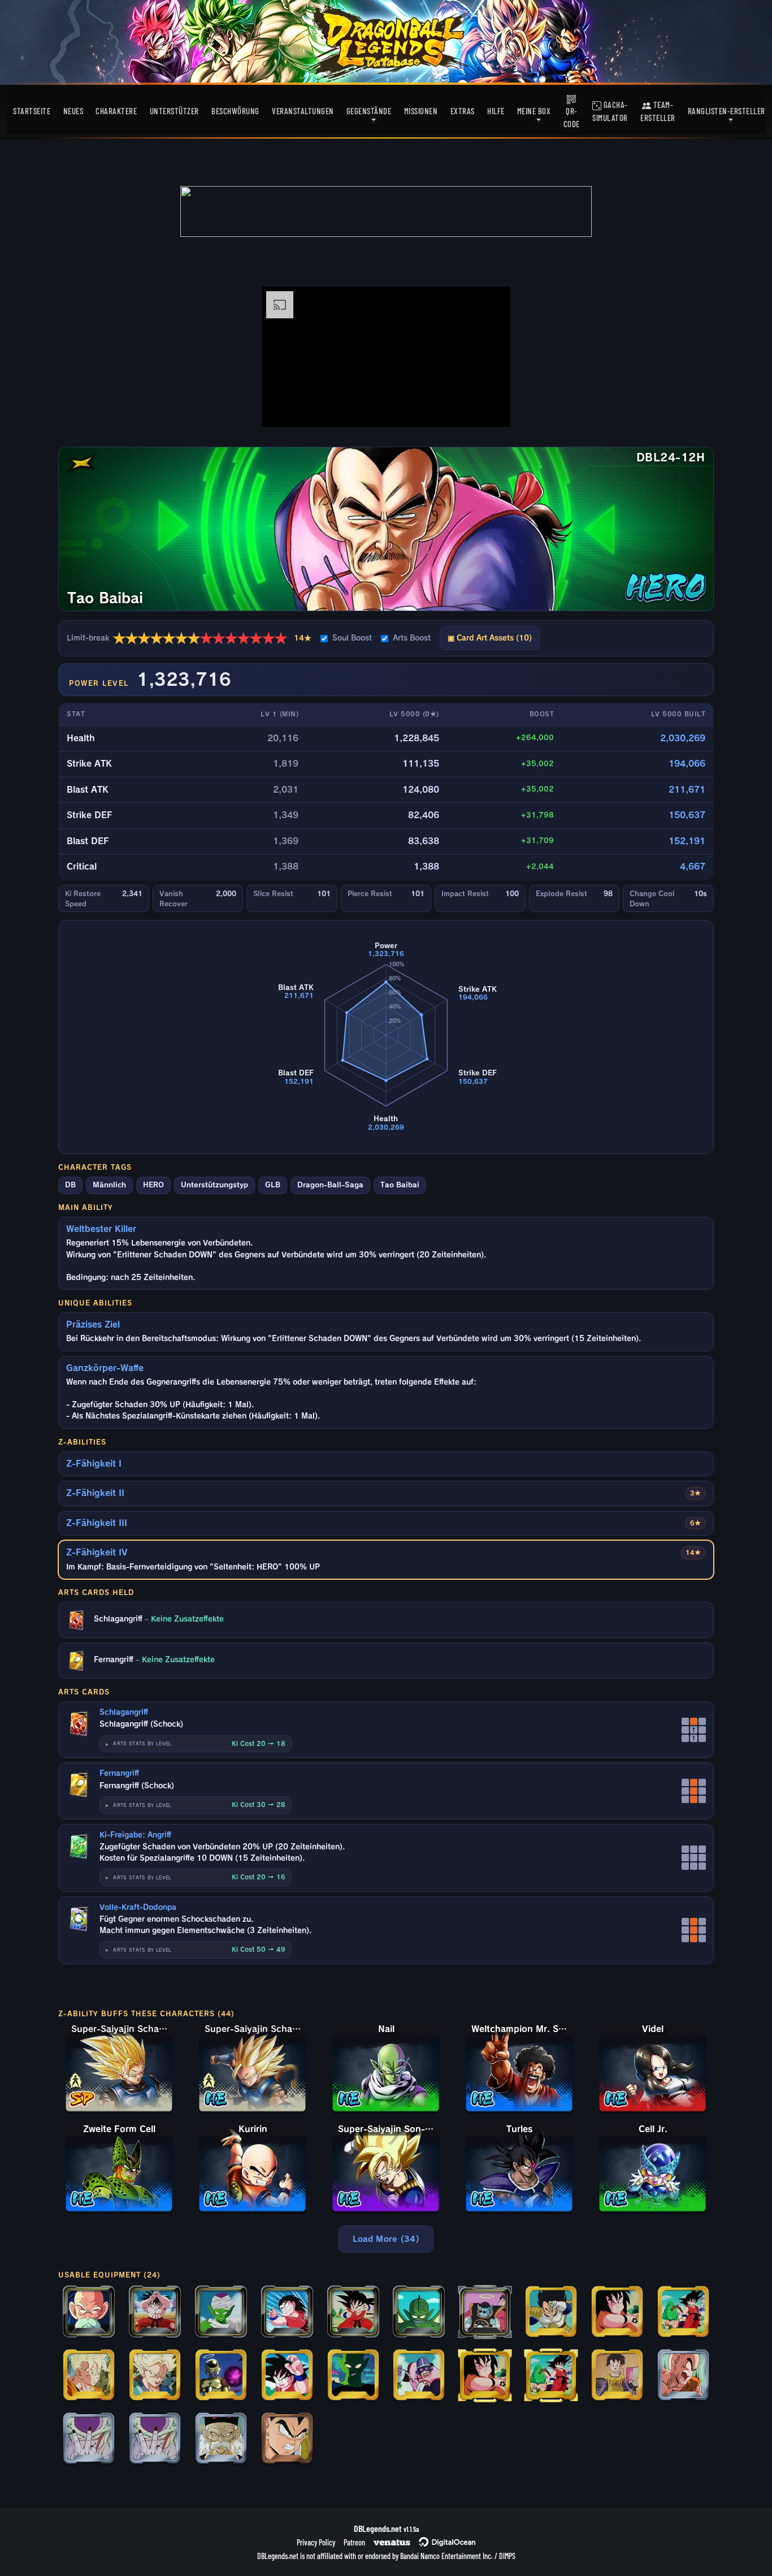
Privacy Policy (316, 2542)
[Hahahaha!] (419, 2376)
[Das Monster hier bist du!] (287, 2376)
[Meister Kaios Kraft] (485, 2313)
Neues (73, 111)
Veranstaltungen (303, 111)
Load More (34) (386, 2239)
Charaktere (116, 111)
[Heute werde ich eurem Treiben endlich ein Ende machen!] (155, 2376)
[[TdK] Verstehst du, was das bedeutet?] (155, 2439)
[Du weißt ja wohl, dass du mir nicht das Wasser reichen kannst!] (353, 2376)
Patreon (354, 2542)
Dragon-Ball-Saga (330, 1185)
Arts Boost (412, 638)
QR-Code (572, 117)
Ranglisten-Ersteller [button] (727, 111)
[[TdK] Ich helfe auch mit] (617, 2376)
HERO (153, 1185)
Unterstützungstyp (214, 1185)
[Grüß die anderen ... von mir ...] (89, 2313)
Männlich (109, 1185)
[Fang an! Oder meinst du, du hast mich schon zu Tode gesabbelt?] (419, 2313)
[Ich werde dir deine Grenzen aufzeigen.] (551, 2313)
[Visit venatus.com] (488, 409)
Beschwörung (235, 111)
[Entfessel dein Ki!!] (683, 2376)
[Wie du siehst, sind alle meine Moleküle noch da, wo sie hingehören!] (155, 2313)
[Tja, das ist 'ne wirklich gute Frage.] (221, 2376)
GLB (273, 1185)
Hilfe (496, 111)
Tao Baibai (400, 1185)
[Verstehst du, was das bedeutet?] (89, 2439)
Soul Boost (352, 638)
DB (70, 1185)
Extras (463, 111)
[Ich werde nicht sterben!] (89, 2376)
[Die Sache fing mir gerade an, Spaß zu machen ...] (221, 2313)
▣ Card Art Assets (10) (490, 638)
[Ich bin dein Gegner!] (683, 2313)
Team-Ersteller (658, 111)
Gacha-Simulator (610, 111)
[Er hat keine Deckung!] (287, 2313)
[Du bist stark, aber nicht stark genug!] (353, 2313)
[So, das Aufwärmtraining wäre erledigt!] (617, 2313)
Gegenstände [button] (369, 111)
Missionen (421, 111)
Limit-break (189, 638)
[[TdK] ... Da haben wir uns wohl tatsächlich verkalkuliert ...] (221, 2439)
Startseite (32, 111)
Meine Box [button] (534, 111)
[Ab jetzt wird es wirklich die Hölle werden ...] (287, 2439)
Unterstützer (174, 111)
